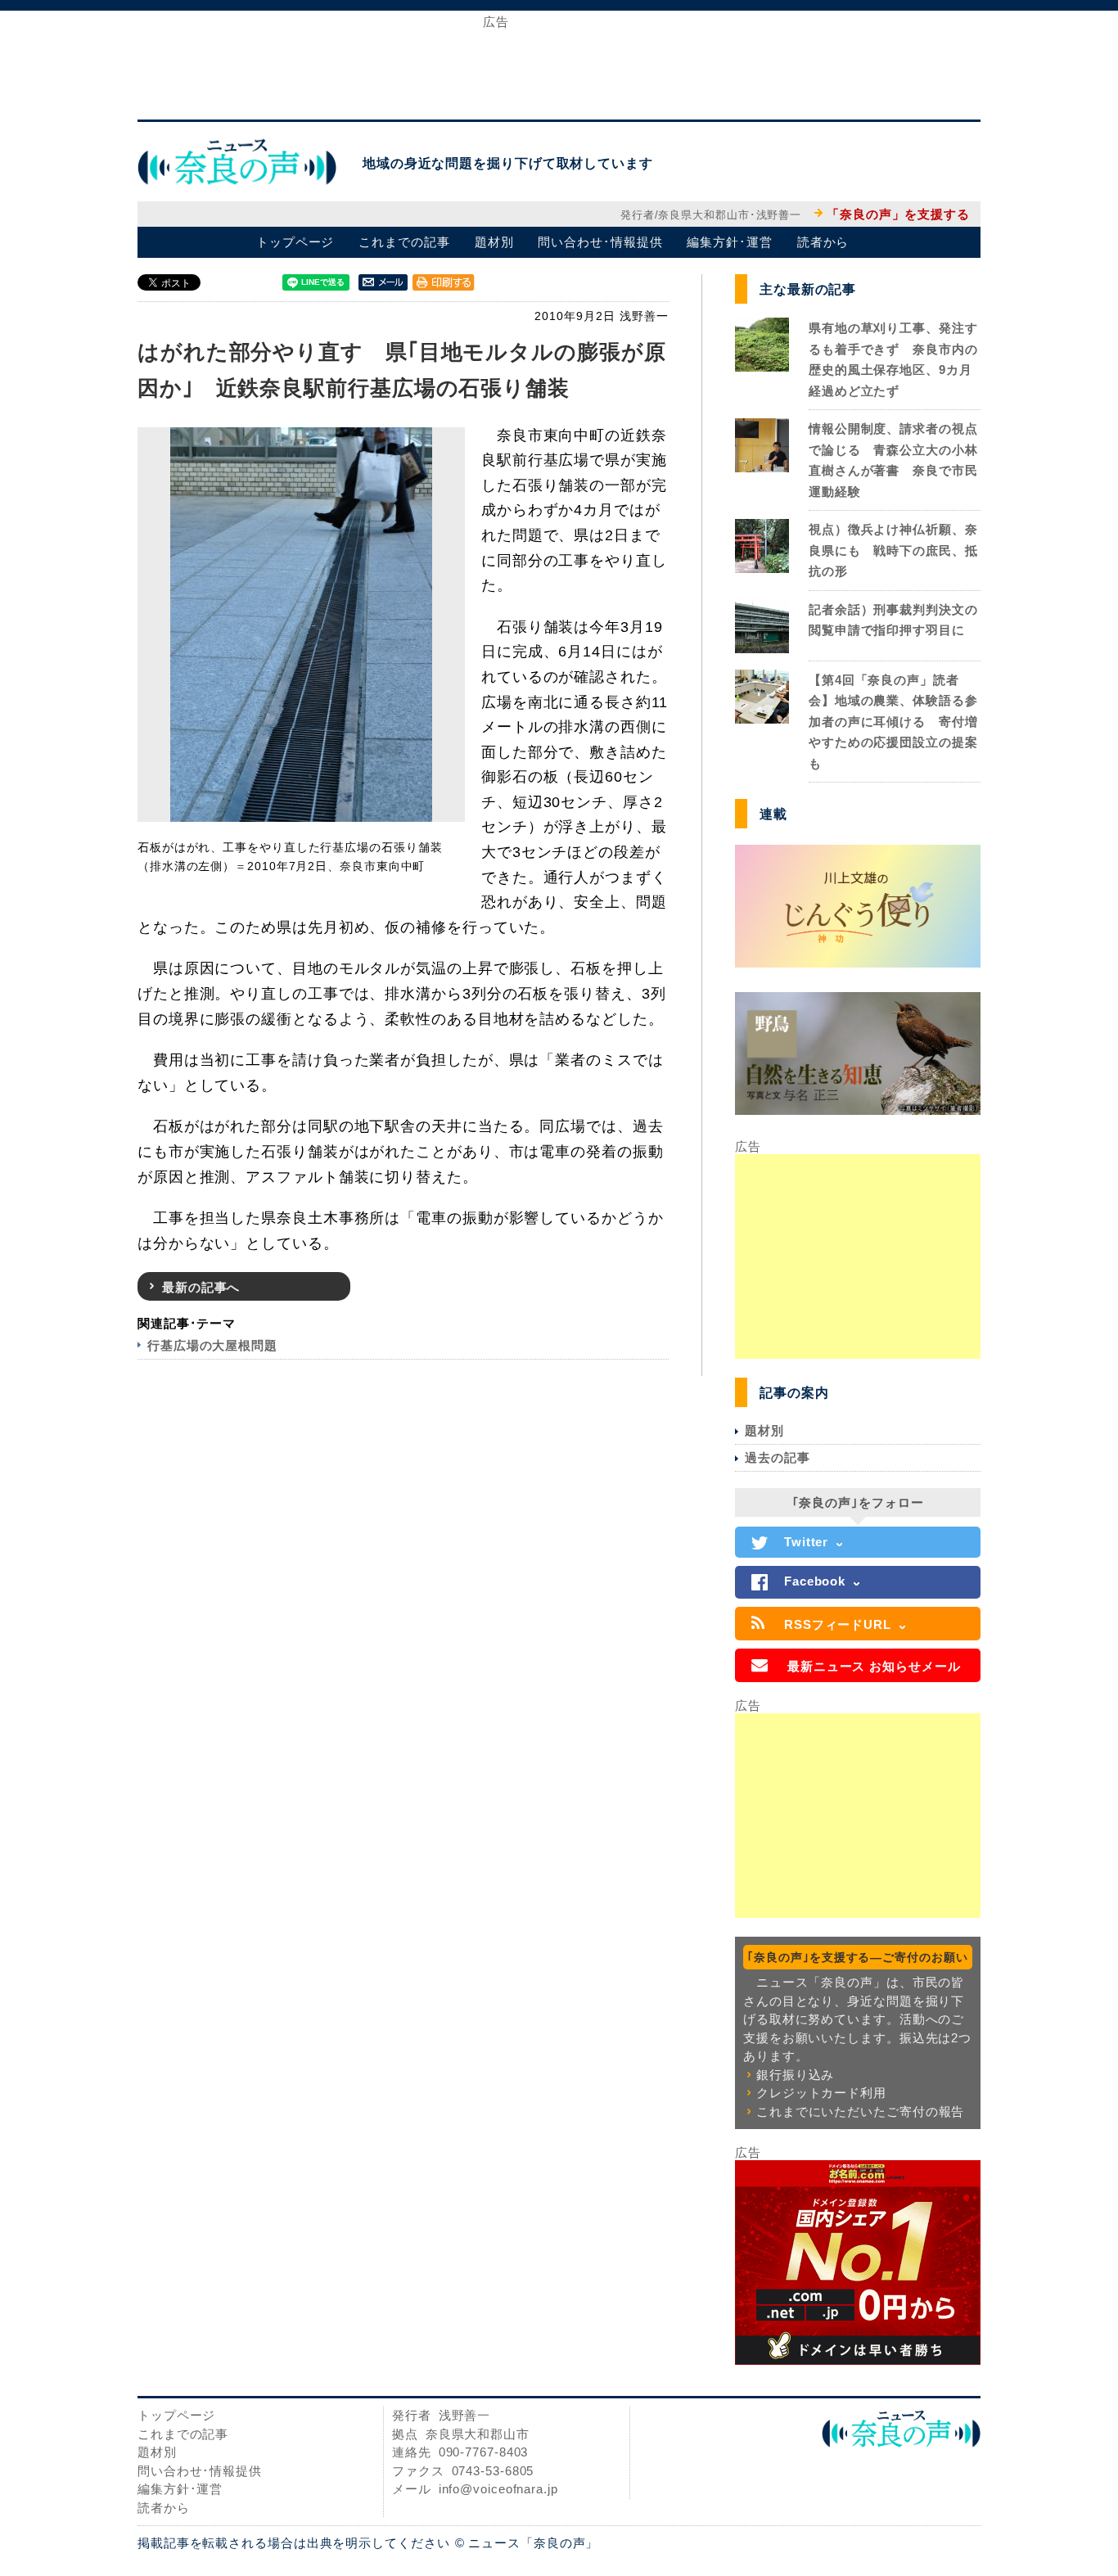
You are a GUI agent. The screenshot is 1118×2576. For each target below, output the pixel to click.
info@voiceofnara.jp (498, 2489)
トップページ (295, 242)
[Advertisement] (559, 64)
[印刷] (444, 282)
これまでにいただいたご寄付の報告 (860, 2111)
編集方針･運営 (729, 242)
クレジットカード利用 (821, 2093)
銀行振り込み (795, 2075)
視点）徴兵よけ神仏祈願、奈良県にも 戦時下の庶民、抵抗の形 (893, 550)
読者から (823, 242)
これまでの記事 (404, 242)
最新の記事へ (201, 1287)
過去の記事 (778, 1457)
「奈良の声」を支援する (898, 214)
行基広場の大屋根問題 (212, 1345)
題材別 (494, 242)
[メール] (383, 282)
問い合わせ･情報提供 (600, 242)
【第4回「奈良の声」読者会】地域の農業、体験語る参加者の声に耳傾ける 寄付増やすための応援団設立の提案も (893, 722)
